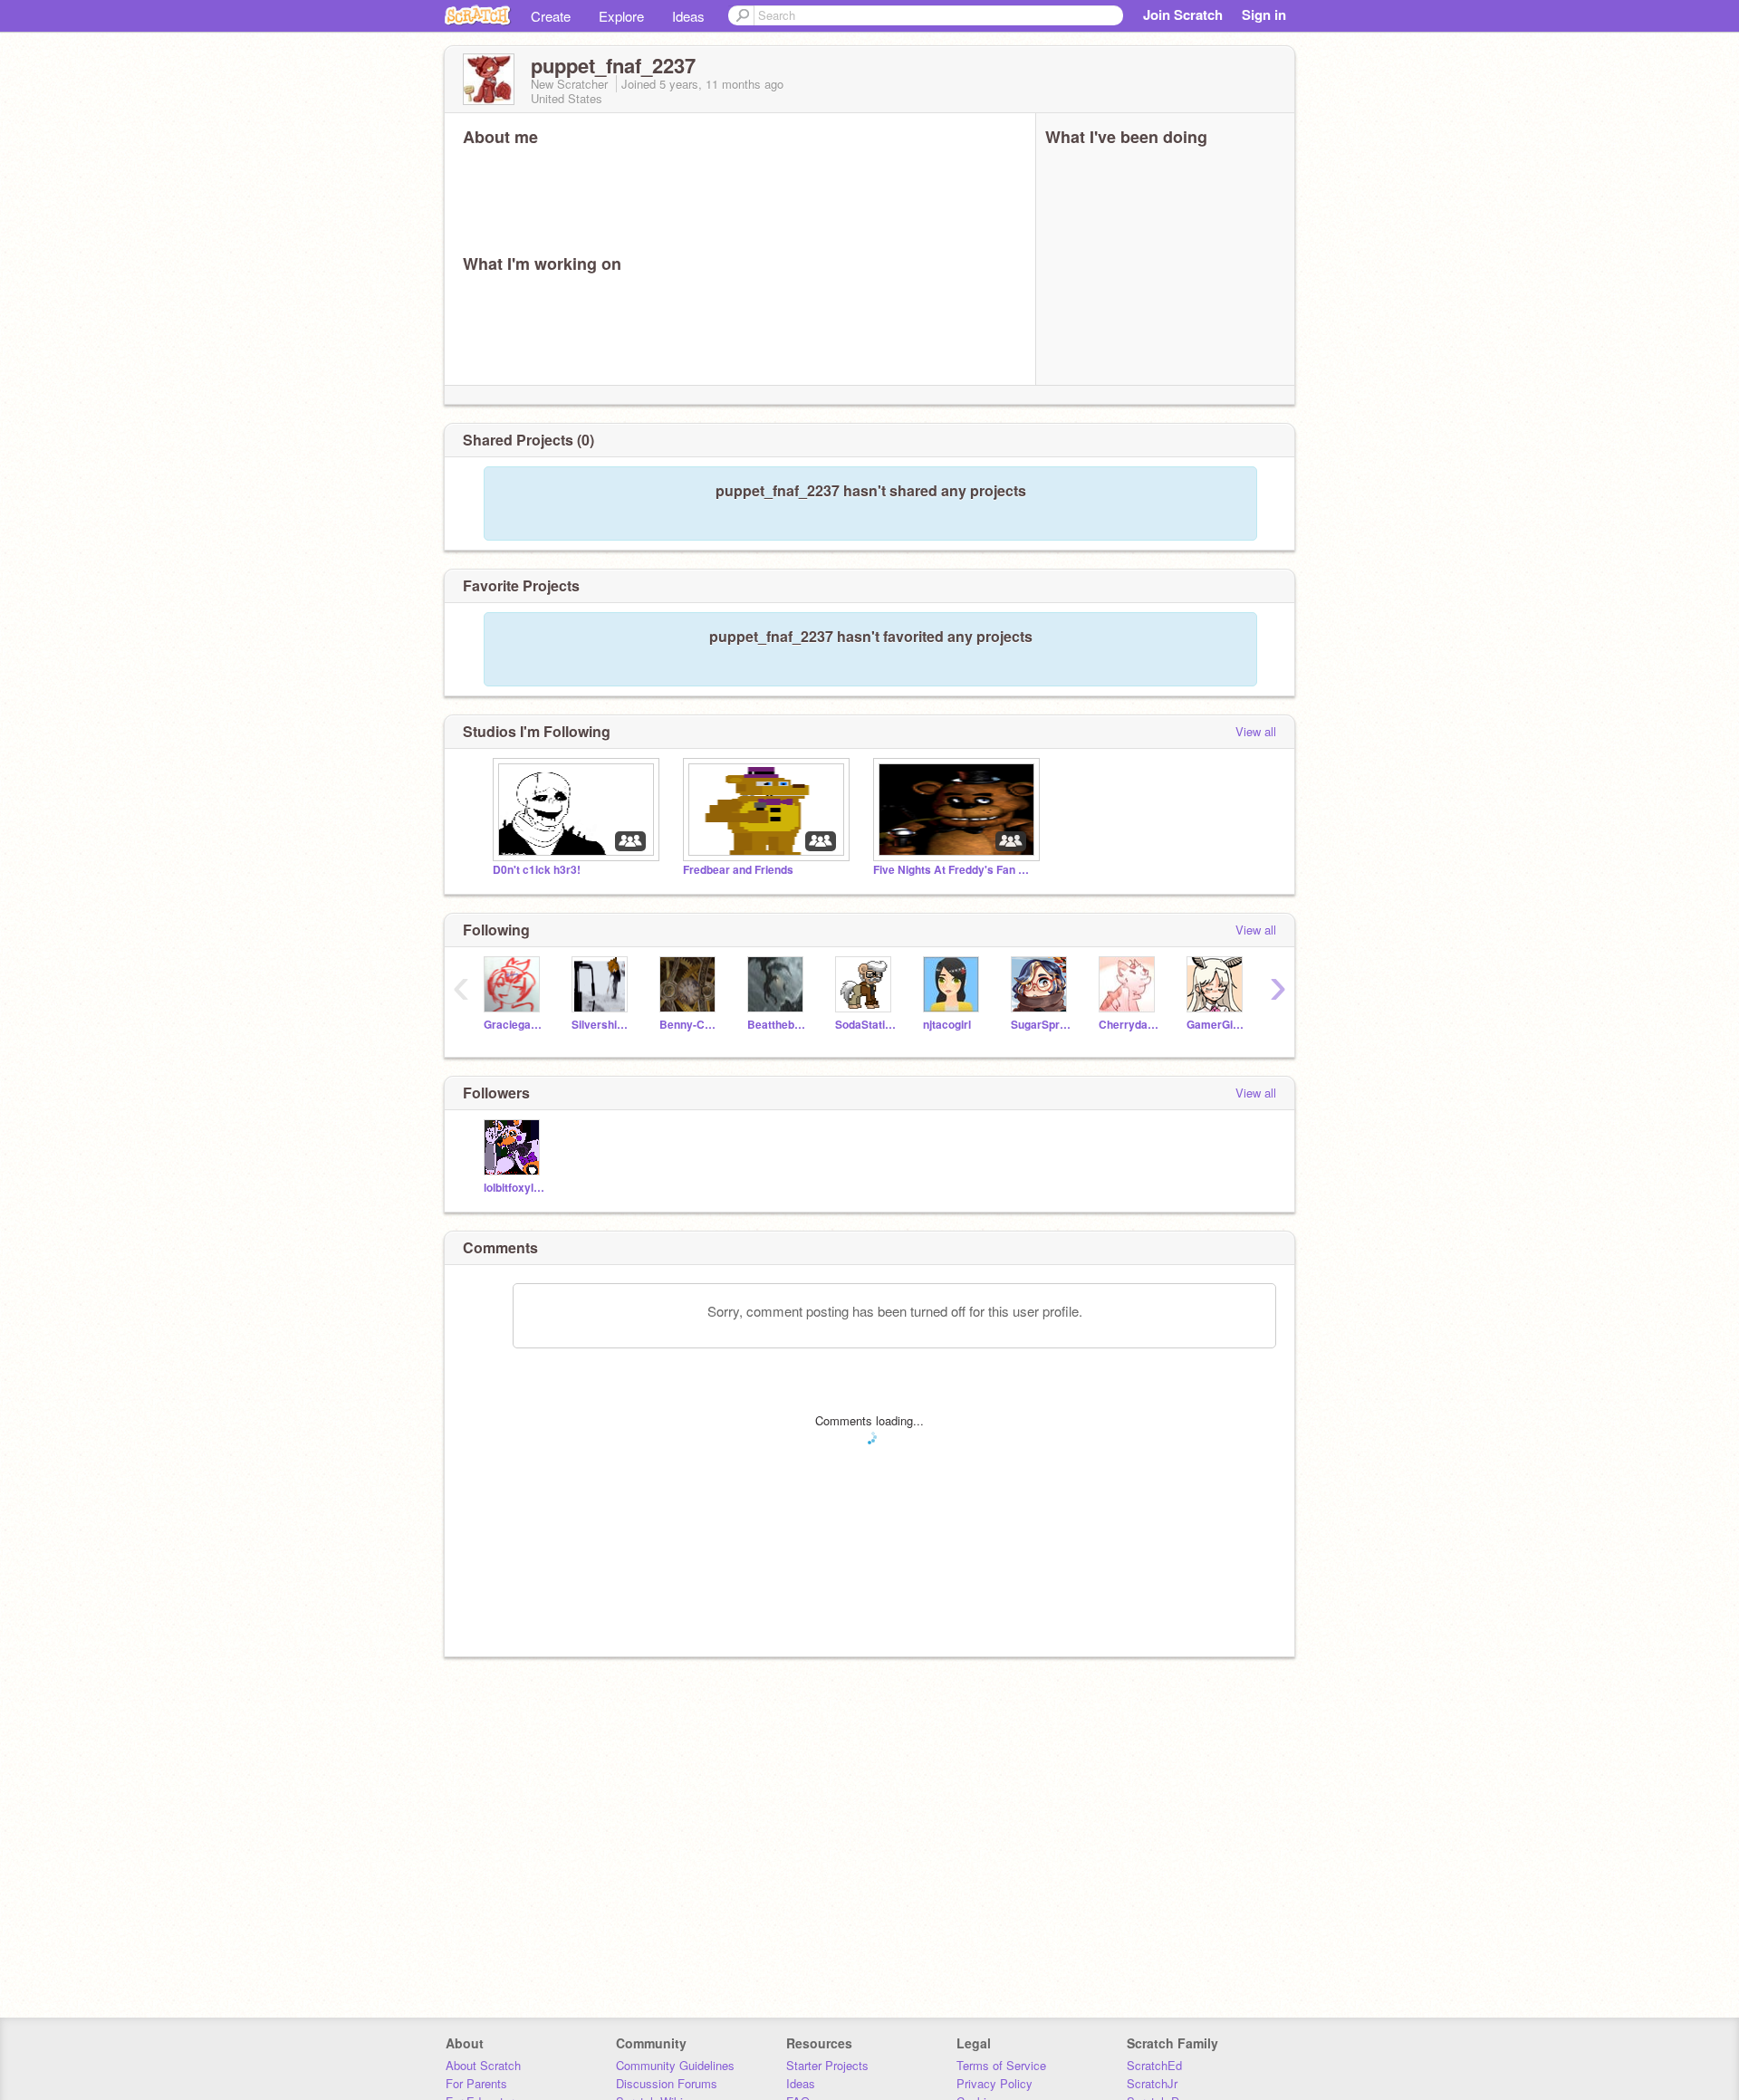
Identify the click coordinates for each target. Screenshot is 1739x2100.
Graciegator (514, 1025)
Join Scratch (1183, 14)
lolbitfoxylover (514, 1188)
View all (1256, 731)
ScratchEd (1154, 2065)
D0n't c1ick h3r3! (537, 870)
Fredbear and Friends (738, 870)
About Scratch (483, 2065)
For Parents (476, 2083)
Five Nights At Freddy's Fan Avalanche (955, 870)
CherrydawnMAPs (1129, 1025)
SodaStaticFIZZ (865, 1025)
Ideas (688, 16)
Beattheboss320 (778, 1025)
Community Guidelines (675, 2065)
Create (551, 16)
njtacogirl (947, 1025)
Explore (621, 16)
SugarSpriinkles (1041, 1025)
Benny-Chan (690, 1025)
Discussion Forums (667, 2083)
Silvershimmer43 (602, 1025)
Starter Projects (827, 2065)
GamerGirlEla (1217, 1025)
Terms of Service (1001, 2065)
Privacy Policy (994, 2083)
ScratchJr (1152, 2083)
